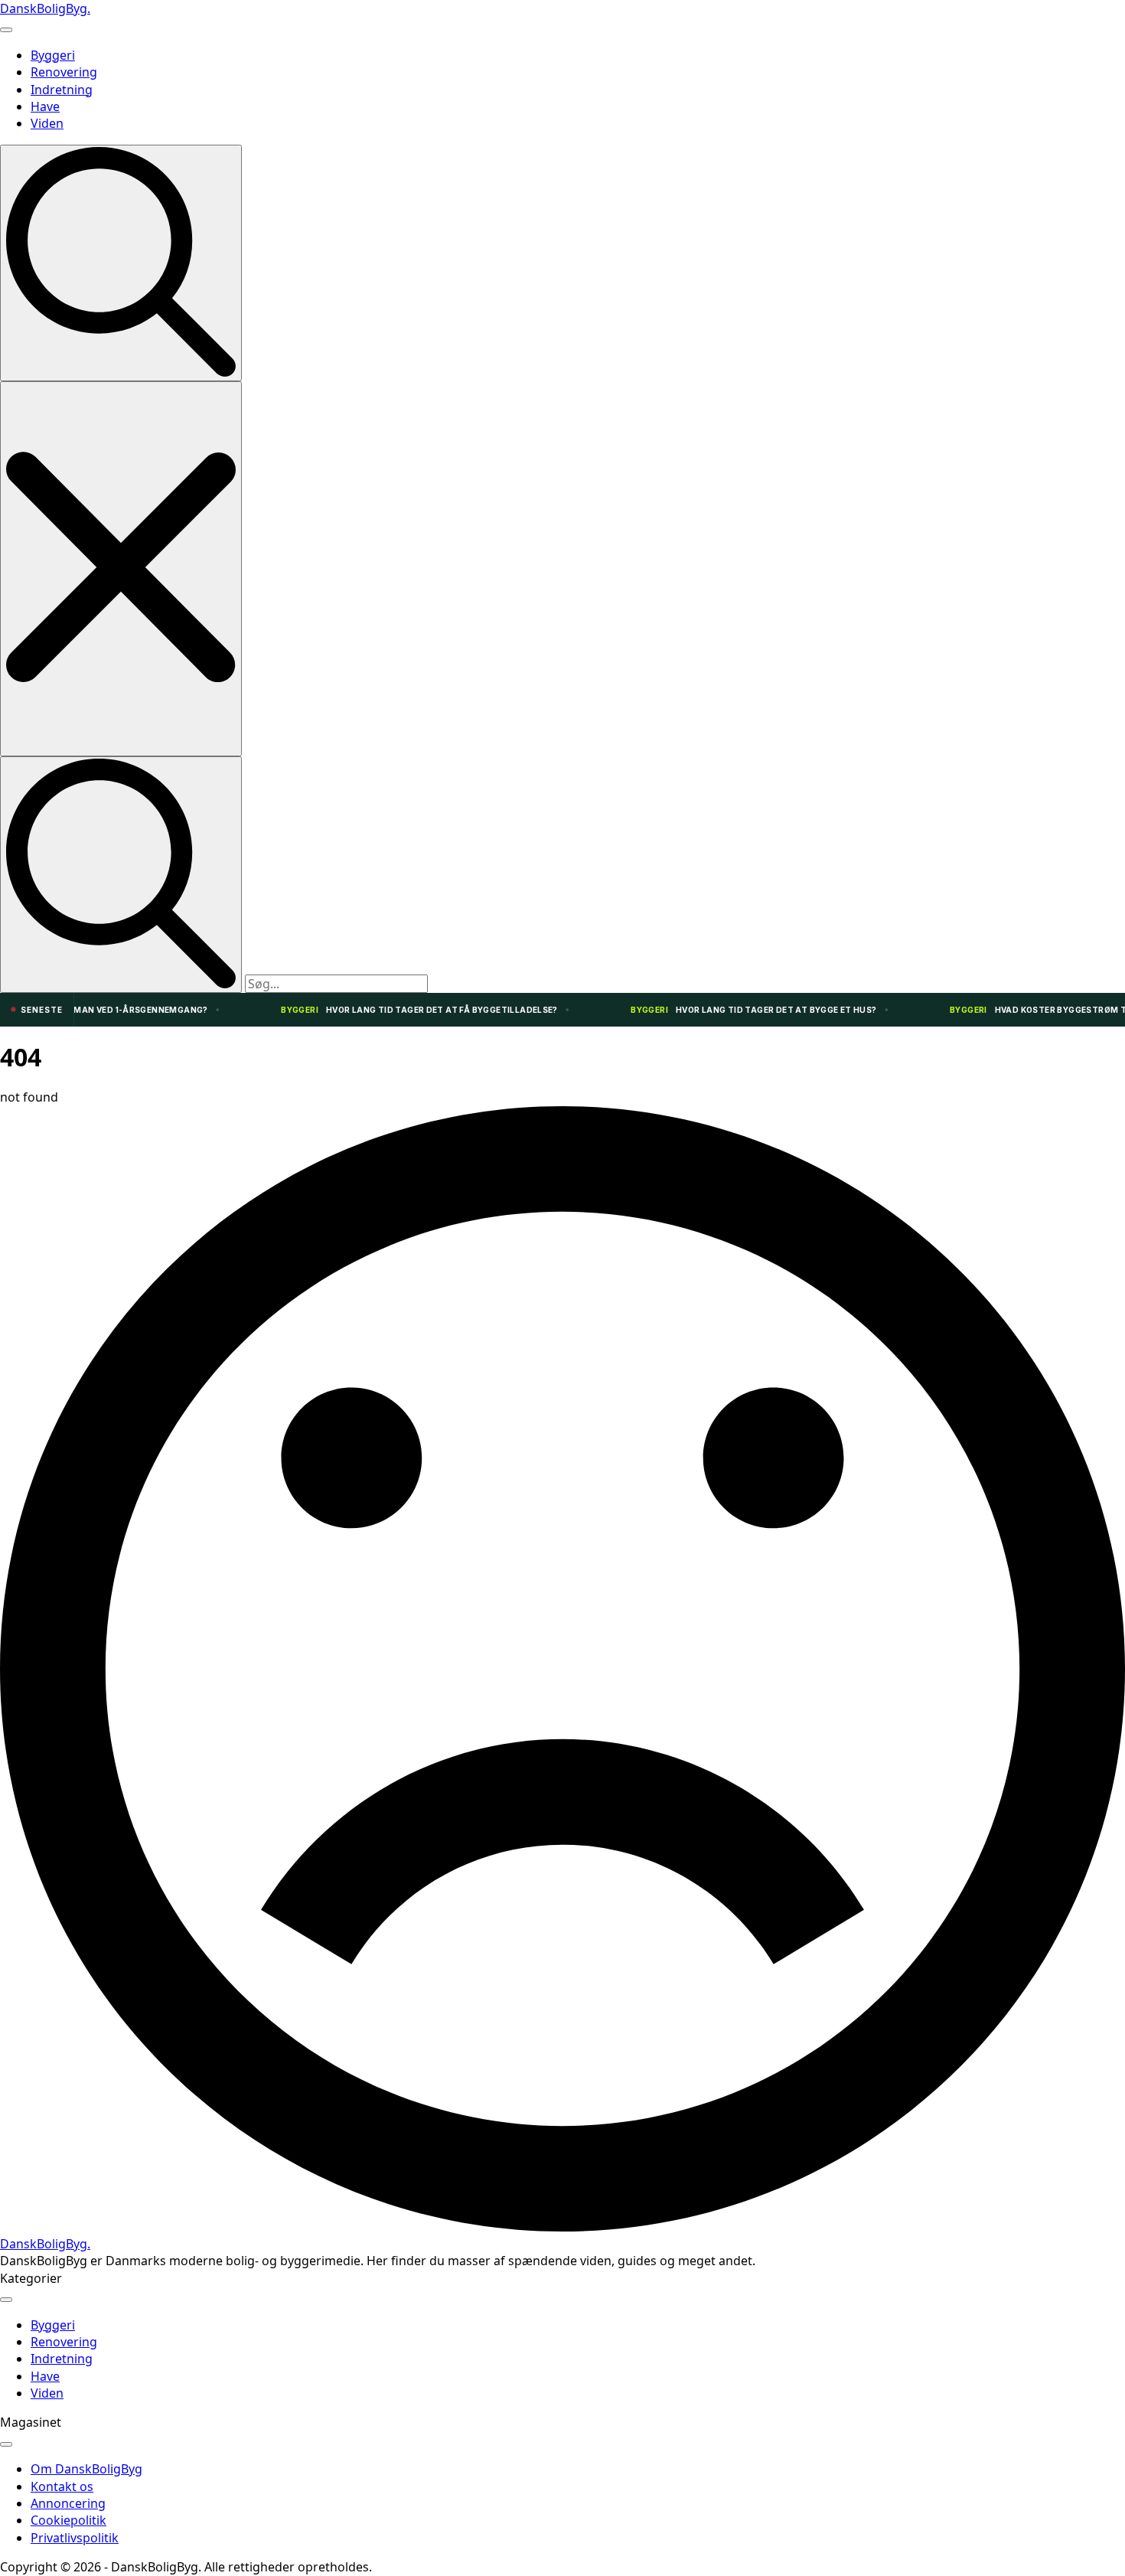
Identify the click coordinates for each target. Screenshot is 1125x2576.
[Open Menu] (6, 30)
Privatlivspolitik (75, 2538)
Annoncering (68, 2503)
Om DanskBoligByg (86, 2469)
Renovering (64, 72)
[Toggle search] (121, 263)
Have (45, 106)
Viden (47, 123)
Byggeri (53, 55)
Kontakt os (62, 2486)
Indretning (62, 90)
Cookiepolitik (68, 2520)
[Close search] (121, 568)
